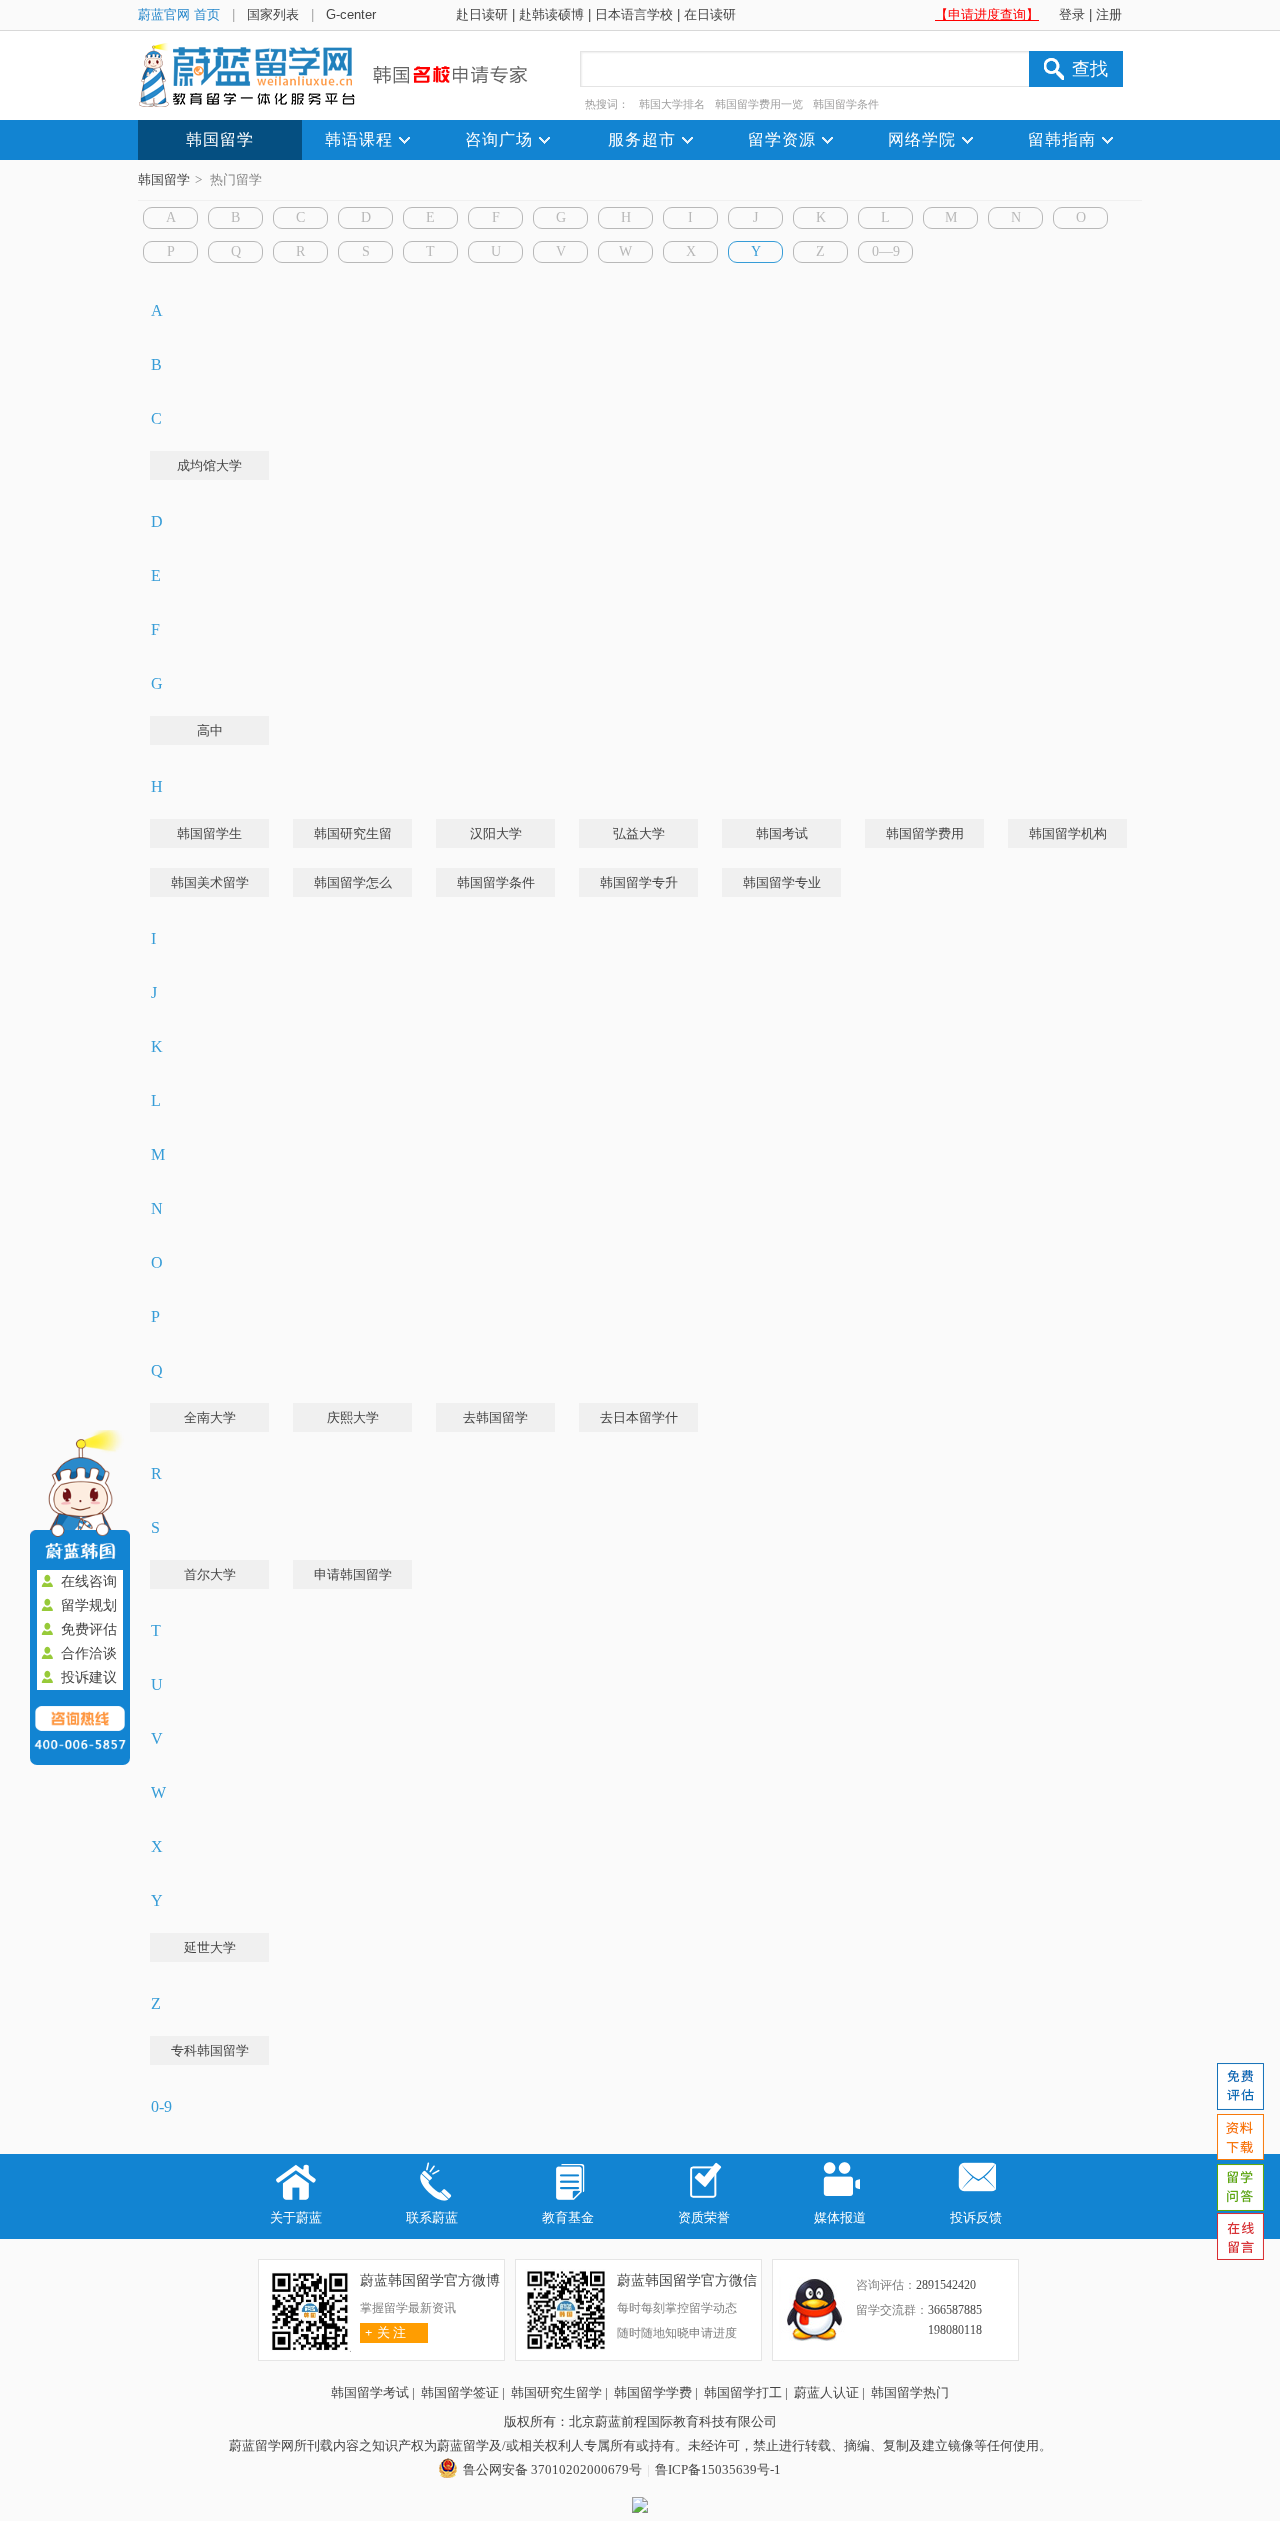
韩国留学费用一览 (759, 104)
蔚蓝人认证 (826, 2392)
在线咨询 (89, 1581)
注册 (1109, 14)
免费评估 (89, 1629)
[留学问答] (1240, 2187)
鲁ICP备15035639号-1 (718, 2469)
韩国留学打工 (743, 2392)
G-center (351, 14)
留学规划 (89, 1605)
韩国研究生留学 (556, 2392)
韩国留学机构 (1068, 833)
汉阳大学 (496, 833)
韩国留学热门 (910, 2392)
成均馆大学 (209, 465)
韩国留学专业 (782, 882)
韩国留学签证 (460, 2392)
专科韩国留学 (210, 2050)
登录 (1072, 14)
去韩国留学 (495, 1417)
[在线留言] (1240, 2237)
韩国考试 (782, 833)
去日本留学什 (639, 1417)
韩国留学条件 (846, 104)
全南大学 (210, 1417)
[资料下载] (1240, 2137)
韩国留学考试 (370, 2392)
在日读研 (710, 14)
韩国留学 (164, 179)
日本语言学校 (634, 14)
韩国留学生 (209, 833)
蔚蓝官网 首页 (179, 14)
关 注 (385, 2332)
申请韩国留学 (353, 1574)
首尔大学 (210, 1574)
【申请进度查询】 (987, 14)
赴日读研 (482, 14)
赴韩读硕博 (551, 14)
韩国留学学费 (653, 2392)
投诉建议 (89, 1677)
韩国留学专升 (639, 882)
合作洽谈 (89, 1653)
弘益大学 (639, 833)
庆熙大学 (353, 1417)
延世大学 (210, 1947)
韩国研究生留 (353, 833)
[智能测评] (1240, 2087)
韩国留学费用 (925, 833)
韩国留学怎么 (353, 882)
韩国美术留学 (210, 882)
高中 (210, 730)
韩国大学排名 (672, 104)
